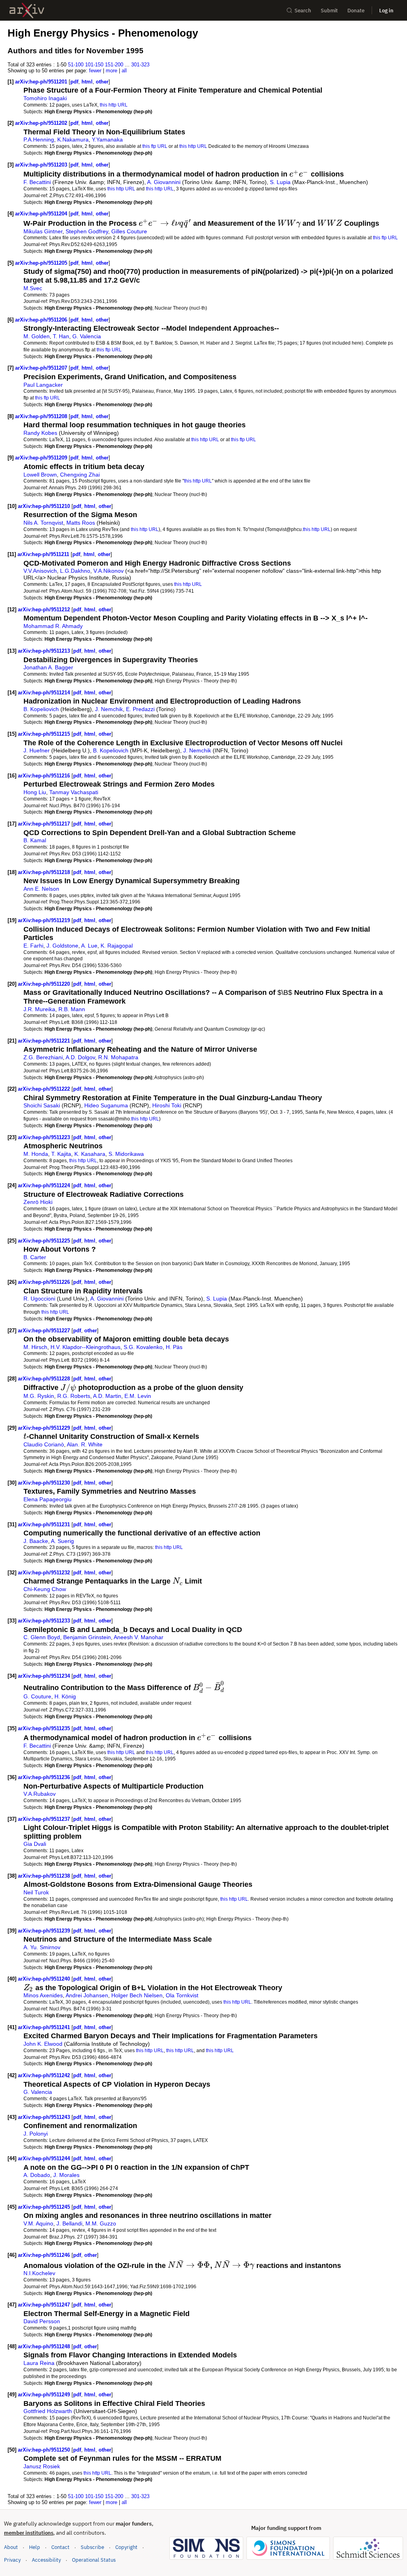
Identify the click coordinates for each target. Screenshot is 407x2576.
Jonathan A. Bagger (48, 667)
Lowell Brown (40, 475)
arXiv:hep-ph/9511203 (42, 165)
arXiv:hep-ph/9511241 (45, 2027)
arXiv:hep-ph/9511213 (45, 651)
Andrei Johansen (87, 1995)
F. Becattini (37, 182)
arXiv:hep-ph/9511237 (45, 1819)
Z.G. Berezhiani (43, 1057)
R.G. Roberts (74, 1396)
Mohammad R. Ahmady (53, 626)
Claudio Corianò (44, 1444)
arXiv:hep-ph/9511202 (42, 123)
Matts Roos (81, 523)
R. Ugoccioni (39, 1299)
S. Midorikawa (126, 1154)
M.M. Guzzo (101, 2223)
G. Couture (37, 1696)
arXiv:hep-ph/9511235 (45, 1728)
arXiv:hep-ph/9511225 (45, 1241)
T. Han (61, 336)
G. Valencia (87, 336)
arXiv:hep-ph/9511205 (42, 263)
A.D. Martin (107, 1396)
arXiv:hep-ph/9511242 (45, 2075)
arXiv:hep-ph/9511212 (45, 610)
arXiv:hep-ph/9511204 (42, 214)
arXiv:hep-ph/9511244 (45, 2158)
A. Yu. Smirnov (42, 1947)
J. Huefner (37, 750)
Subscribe (92, 2547)
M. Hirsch (35, 1347)
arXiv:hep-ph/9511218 (45, 872)
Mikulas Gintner (43, 231)
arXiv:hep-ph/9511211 (44, 554)
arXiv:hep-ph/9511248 (45, 2346)
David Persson (42, 2321)
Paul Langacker (43, 385)
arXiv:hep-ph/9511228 (45, 1379)
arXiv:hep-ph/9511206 (42, 320)
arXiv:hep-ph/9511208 (42, 416)
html (87, 82)
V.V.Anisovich (40, 571)
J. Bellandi (69, 2223)
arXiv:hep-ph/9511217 (45, 824)
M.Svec (33, 288)
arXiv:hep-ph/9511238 (45, 1876)
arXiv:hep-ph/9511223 (45, 1137)
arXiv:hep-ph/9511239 (45, 1931)
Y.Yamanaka (107, 140)
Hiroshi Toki (167, 1105)
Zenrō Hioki (38, 1202)
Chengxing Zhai (80, 475)
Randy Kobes (40, 433)
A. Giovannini (164, 182)
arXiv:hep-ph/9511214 (45, 693)
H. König (65, 1696)
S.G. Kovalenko (143, 1347)
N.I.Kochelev (39, 2273)
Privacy (12, 2560)
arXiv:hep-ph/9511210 (45, 506)
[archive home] (27, 11)
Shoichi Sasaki (42, 1105)
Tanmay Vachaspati (74, 792)
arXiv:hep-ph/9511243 (45, 2117)
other (102, 82)
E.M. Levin (138, 1396)
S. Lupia (280, 182)
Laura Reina (39, 2363)
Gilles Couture (129, 231)
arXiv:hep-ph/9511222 (45, 1089)
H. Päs (174, 1347)
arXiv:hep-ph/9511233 (45, 1621)
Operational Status (94, 2560)
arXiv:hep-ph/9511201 (42, 82)
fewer (95, 71)
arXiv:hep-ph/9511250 (45, 2450)
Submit (329, 11)
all (124, 71)
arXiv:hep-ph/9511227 (45, 1331)
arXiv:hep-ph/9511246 (45, 2255)
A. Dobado (37, 2175)
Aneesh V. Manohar (139, 1637)
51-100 (76, 65)
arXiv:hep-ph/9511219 (45, 920)
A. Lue (89, 946)
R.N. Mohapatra (118, 1057)
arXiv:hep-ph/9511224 (45, 1185)
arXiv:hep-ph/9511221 (45, 1041)
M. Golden (37, 336)
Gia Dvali (35, 1844)
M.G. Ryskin (39, 1396)
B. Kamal (35, 840)
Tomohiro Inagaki (45, 98)
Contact (60, 2547)
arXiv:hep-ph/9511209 (42, 458)
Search (303, 11)
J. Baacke (36, 1541)
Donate (356, 11)
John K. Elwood (43, 2044)
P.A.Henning (39, 140)
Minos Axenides (43, 1995)
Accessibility (46, 2560)
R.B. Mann (72, 1009)
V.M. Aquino (38, 2223)
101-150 (94, 65)
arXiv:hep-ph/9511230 (45, 1483)
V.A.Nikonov (109, 571)
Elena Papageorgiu (47, 1499)
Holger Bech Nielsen (137, 1995)
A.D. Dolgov (80, 1057)
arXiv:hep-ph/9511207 (42, 368)
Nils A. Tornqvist (43, 523)
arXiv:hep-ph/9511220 (45, 984)
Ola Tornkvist (182, 1995)
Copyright (126, 2547)
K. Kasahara (90, 1154)
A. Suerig (62, 1541)
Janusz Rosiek (42, 2466)
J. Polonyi (36, 2134)
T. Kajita (61, 1154)
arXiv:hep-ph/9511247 (45, 2305)
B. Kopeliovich (41, 709)
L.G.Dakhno (75, 571)
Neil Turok (36, 1892)
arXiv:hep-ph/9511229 (45, 1428)
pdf (74, 82)
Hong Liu (35, 792)
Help (35, 2547)
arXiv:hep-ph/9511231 (45, 1524)
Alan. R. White (85, 1444)
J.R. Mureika (39, 1009)
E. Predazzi (140, 709)
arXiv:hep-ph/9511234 (45, 1676)
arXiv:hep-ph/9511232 (45, 1573)
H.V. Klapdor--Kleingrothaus (85, 1347)
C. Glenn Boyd (42, 1637)
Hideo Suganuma (106, 1105)
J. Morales (66, 2175)
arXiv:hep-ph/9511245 (45, 2207)
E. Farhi (33, 946)
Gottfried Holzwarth (48, 2411)
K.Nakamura (73, 140)
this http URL (114, 105)
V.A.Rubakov (40, 1794)
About (11, 2547)
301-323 (140, 65)
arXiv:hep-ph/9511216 (45, 776)
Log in (386, 11)
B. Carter (35, 1257)
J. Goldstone (62, 946)
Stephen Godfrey (87, 231)
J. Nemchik (109, 709)
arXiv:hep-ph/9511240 (45, 1979)
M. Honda (36, 1154)
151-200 (114, 65)
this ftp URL (155, 146)
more (111, 71)
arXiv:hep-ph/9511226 (45, 1282)
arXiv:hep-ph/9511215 (45, 734)
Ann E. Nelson (41, 889)
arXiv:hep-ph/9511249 (45, 2395)
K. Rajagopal (117, 946)
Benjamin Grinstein (87, 1637)
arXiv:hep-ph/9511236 (45, 1777)
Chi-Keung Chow (45, 1589)
